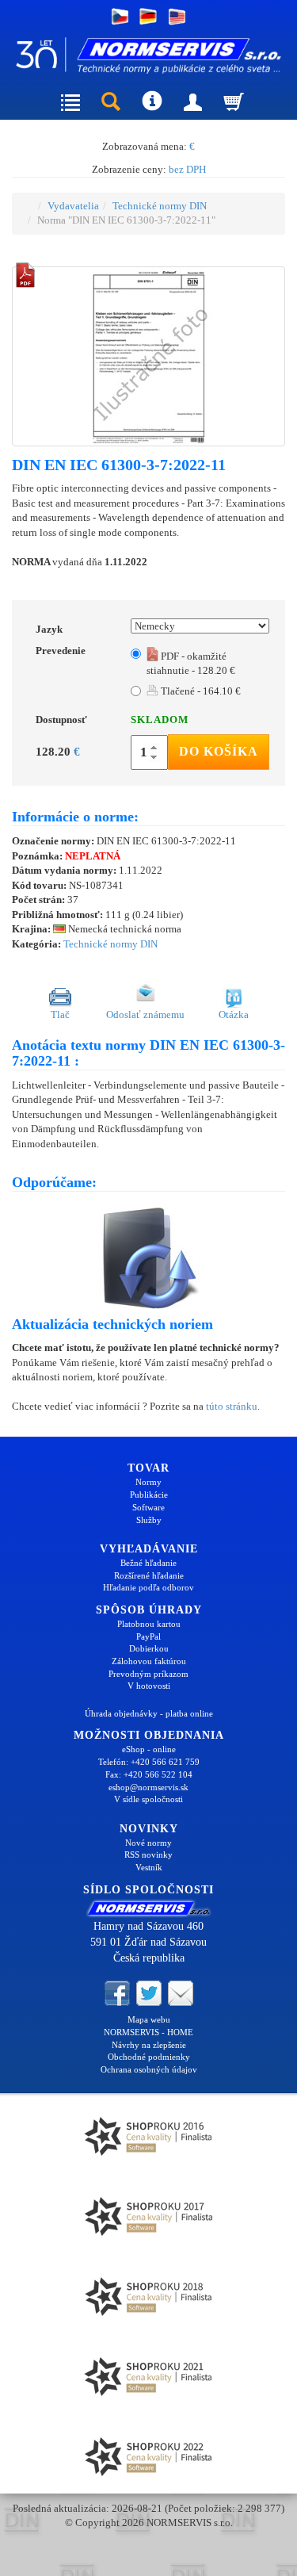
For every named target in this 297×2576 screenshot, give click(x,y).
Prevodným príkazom (148, 1674)
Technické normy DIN (160, 206)
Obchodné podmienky (149, 2057)
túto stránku (232, 1406)
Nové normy (148, 1843)
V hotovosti (149, 1686)
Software (148, 1507)
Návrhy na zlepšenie (149, 2045)
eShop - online (149, 1749)
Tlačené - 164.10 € (200, 691)
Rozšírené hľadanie (149, 1575)
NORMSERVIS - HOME (148, 2032)
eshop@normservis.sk (148, 1787)
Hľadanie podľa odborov (148, 1587)
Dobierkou (149, 1648)
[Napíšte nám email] (181, 1992)
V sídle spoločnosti (148, 1799)
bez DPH (187, 169)
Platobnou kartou (149, 1624)
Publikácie (149, 1495)
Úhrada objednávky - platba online (149, 1713)
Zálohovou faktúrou (149, 1661)
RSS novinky (148, 1854)
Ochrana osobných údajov (149, 2069)
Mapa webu (149, 2019)
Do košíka (219, 751)
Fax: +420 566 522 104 (149, 1774)
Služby (149, 1520)
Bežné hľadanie (148, 1563)
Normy (148, 1482)
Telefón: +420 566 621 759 (149, 1762)
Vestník (149, 1867)
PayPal (148, 1636)
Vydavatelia (73, 206)
